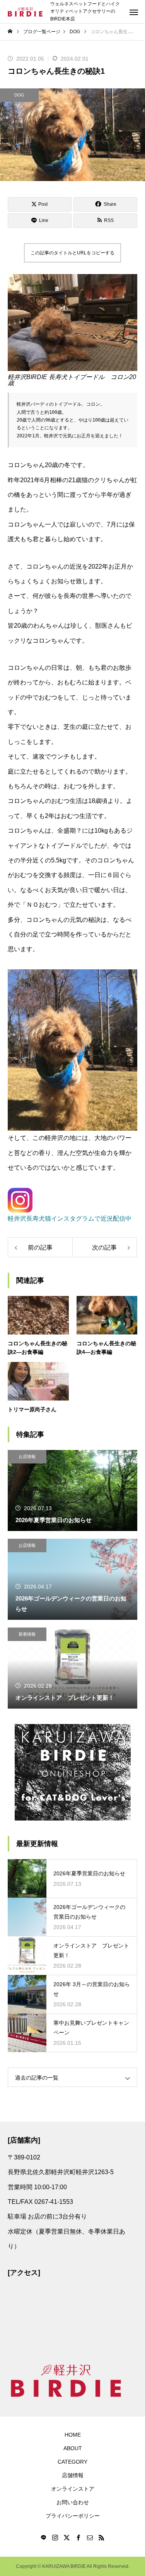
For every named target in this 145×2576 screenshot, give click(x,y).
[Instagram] (55, 2537)
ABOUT (73, 2448)
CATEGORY (72, 2462)
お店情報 (27, 1457)
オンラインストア (73, 2489)
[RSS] (102, 2537)
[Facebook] (78, 2537)
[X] (67, 2537)
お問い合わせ (73, 2502)
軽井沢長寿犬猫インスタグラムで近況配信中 (70, 1219)
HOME (73, 2435)
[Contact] (90, 2537)
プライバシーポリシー (73, 2516)
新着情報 (27, 1634)
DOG (19, 95)
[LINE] (44, 2537)
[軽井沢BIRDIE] (25, 12)
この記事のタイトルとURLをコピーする (72, 253)
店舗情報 (73, 2475)
